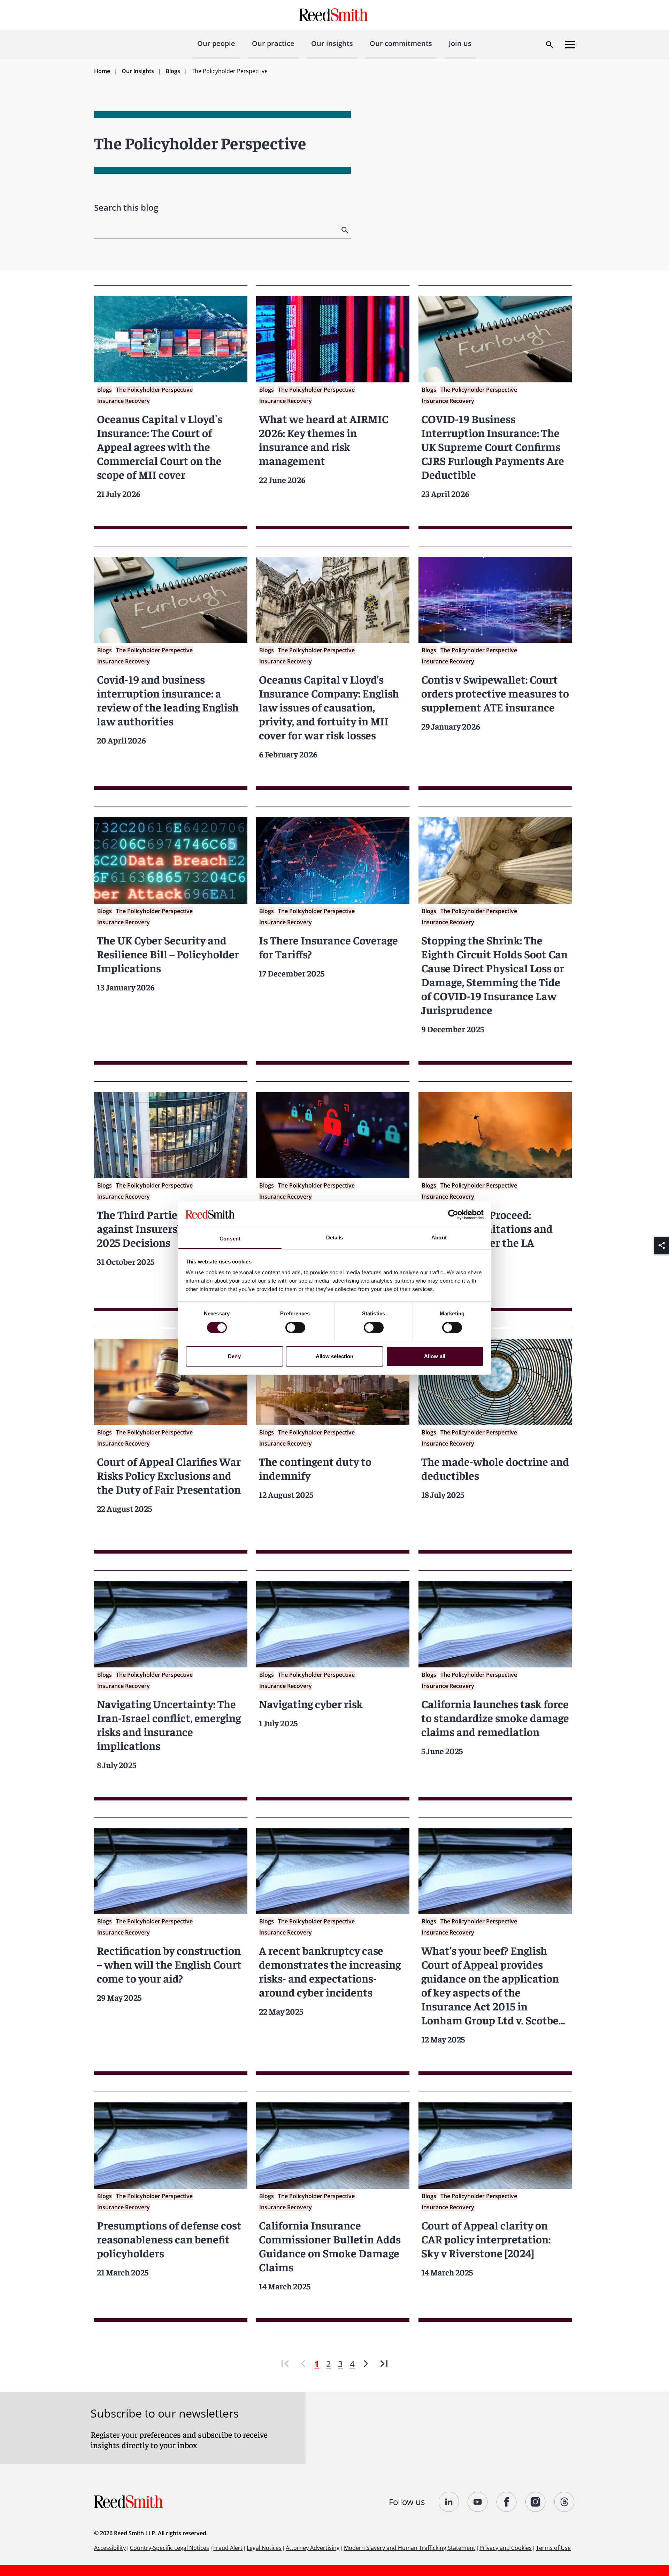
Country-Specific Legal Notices (170, 2548)
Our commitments (401, 43)
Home (102, 71)
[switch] (295, 1328)
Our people (216, 43)
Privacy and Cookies (506, 2548)
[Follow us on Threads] (565, 2502)
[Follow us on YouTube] (478, 2502)
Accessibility (110, 2548)
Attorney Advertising (313, 2548)
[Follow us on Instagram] (536, 2502)
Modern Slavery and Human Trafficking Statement (410, 2548)
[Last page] (384, 2364)
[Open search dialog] (549, 45)
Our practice (273, 43)
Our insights (332, 43)
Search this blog (126, 207)
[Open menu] (570, 45)
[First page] (285, 2364)
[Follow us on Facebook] (507, 2502)
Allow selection (335, 1356)
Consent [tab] (230, 1239)
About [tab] (439, 1238)
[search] (346, 230)
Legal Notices (264, 2548)
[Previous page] (303, 2364)
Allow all (435, 1356)
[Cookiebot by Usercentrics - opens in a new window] (453, 1215)
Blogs (173, 71)
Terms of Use (553, 2548)
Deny (234, 1356)
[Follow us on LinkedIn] (449, 2502)
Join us (460, 43)
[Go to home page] (334, 15)
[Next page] (366, 2364)
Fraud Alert (228, 2548)
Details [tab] (335, 1238)
